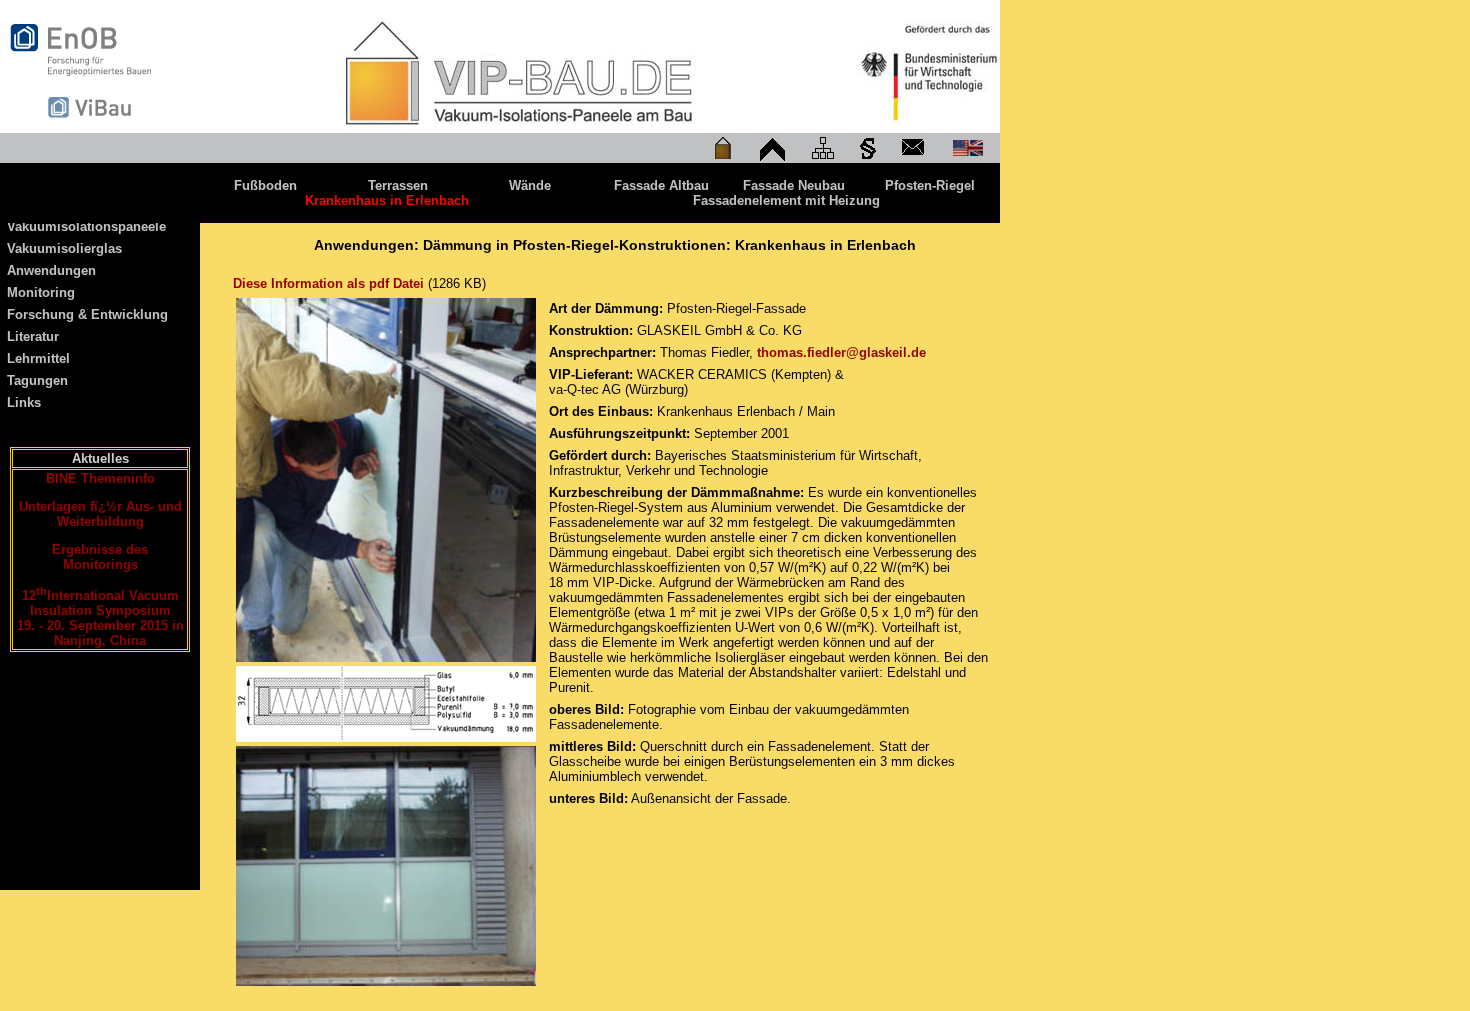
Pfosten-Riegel (930, 185)
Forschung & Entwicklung (87, 314)
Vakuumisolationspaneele (86, 226)
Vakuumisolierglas (64, 248)
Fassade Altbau (661, 185)
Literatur (33, 336)
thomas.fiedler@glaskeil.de (841, 352)
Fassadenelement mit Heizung (786, 200)
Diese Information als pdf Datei (328, 283)
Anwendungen (51, 270)
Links (24, 402)
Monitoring (41, 292)
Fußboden (265, 185)
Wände (530, 185)
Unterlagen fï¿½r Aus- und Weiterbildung (100, 514)
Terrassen (398, 185)
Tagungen (37, 380)
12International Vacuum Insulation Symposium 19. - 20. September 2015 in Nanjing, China (100, 618)
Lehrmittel (38, 358)
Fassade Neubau (794, 185)
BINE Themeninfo (100, 478)
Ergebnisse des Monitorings (100, 557)
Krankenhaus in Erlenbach (387, 200)
